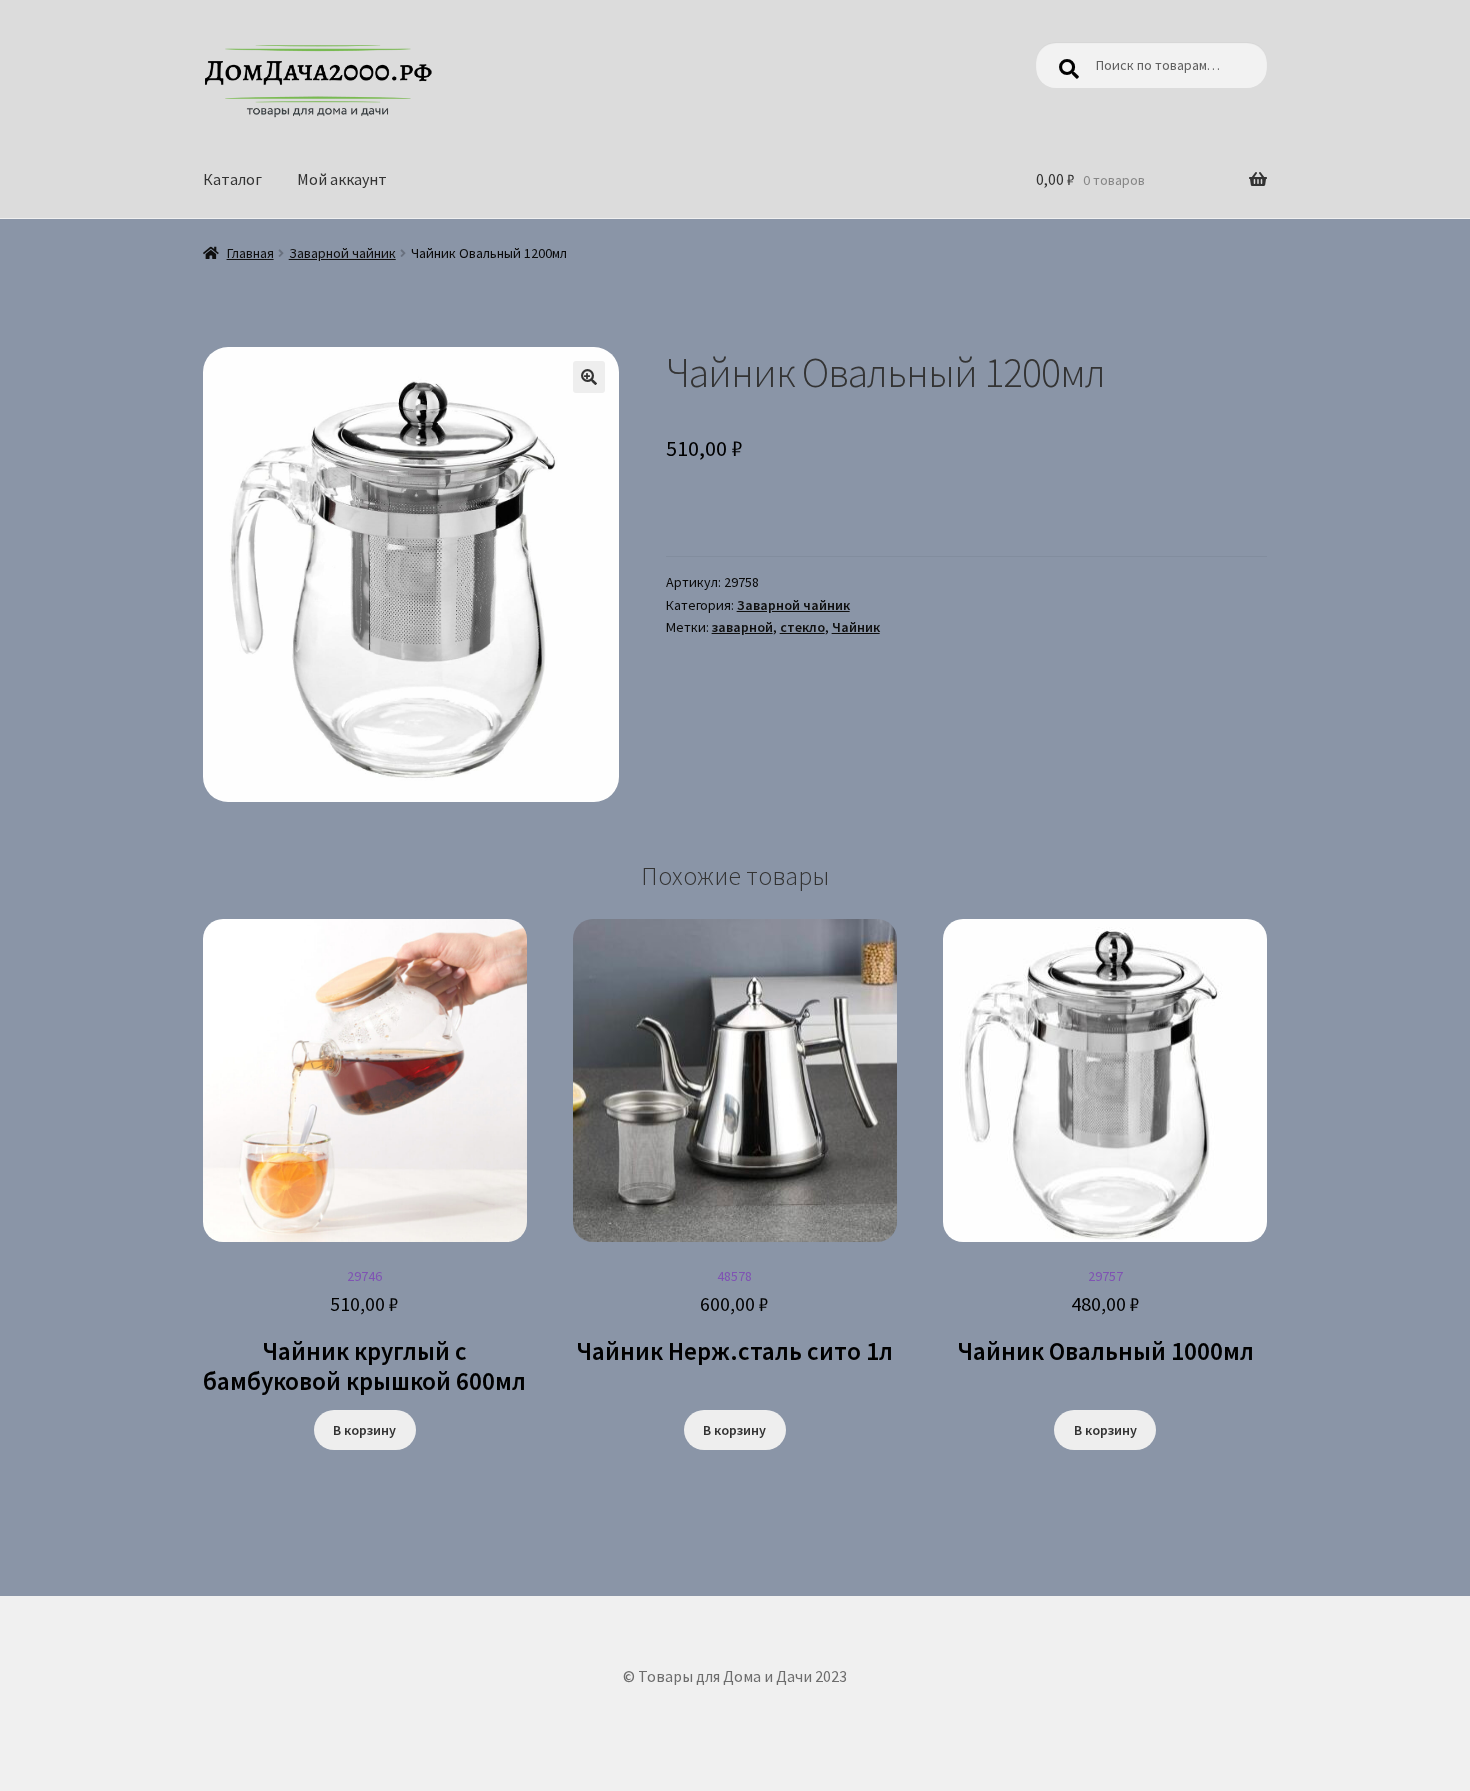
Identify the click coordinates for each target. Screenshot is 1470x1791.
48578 (734, 1317)
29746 (364, 1332)
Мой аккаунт (342, 179)
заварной (742, 627)
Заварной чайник (342, 253)
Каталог (232, 179)
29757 (1105, 1317)
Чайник (856, 627)
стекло (802, 627)
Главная (250, 253)
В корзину (364, 1430)
